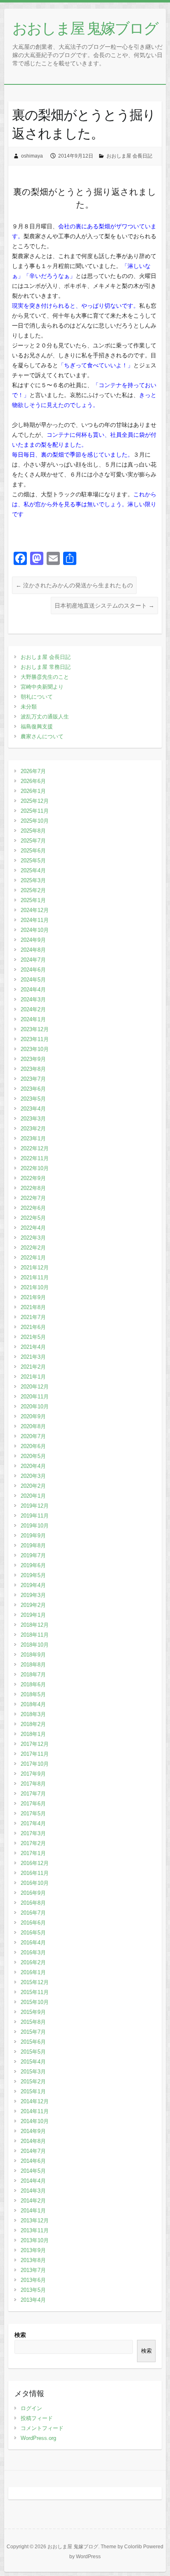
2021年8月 (33, 1307)
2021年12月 (35, 1268)
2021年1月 (33, 1377)
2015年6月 (33, 2042)
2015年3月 (33, 2072)
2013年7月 (33, 2270)
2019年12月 (35, 1506)
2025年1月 (33, 900)
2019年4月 (33, 1585)
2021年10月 (35, 1287)
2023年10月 (35, 1049)
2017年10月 (35, 1764)
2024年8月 (33, 950)
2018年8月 (33, 1665)
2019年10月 (35, 1526)
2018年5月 (33, 1694)
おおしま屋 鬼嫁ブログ (85, 28)
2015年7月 (33, 2032)
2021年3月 (33, 1357)
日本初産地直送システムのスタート (104, 606)
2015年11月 (35, 1992)
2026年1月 (33, 791)
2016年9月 (33, 1893)
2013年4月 (33, 2300)
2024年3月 (33, 1000)
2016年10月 (35, 1883)
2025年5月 (33, 861)
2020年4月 (33, 1466)
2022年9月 (33, 1178)
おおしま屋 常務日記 (46, 667)
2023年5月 (33, 1099)
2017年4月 (33, 1823)
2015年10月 (35, 2002)
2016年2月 (33, 1962)
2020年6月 (33, 1446)
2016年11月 (35, 1873)
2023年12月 (35, 1029)
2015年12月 (35, 1982)
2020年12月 (35, 1387)
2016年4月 (33, 1943)
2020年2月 (33, 1486)
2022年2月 (33, 1248)
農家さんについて (42, 736)
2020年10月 (35, 1407)
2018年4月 (33, 1704)
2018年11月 (35, 1635)
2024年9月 (33, 940)
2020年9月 (33, 1416)
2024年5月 (33, 980)
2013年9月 (33, 2250)
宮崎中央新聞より (42, 687)
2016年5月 (33, 1933)
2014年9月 (33, 2131)
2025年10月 (35, 821)
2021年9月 (33, 1297)
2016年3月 (33, 1952)
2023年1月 (33, 1138)
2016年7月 (33, 1913)
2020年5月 (33, 1456)
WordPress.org (38, 2438)
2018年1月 (33, 1734)
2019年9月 (33, 1536)
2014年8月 (33, 2141)
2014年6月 (33, 2161)
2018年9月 (33, 1655)
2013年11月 (35, 2230)
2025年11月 (35, 811)
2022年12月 (35, 1148)
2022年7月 (33, 1198)
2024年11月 (35, 920)
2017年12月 (35, 1744)
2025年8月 (33, 831)
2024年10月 (35, 930)
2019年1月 (33, 1615)
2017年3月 (33, 1833)
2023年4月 (33, 1109)
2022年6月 (33, 1208)
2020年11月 (35, 1397)
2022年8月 (33, 1188)
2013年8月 (33, 2260)
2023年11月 (35, 1039)
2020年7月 (33, 1436)
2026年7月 (33, 771)
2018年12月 (35, 1625)
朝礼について (37, 697)
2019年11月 (35, 1516)
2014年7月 (33, 2151)
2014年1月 (33, 2211)
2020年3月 (33, 1476)
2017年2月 (33, 1843)
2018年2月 (33, 1724)
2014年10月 (35, 2121)
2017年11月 (35, 1754)
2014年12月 (35, 2101)
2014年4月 (33, 2181)
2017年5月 (33, 1813)
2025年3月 (33, 880)
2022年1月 (33, 1258)
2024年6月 (33, 970)
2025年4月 (33, 870)
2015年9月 (33, 2012)
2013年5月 (33, 2290)
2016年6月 (33, 1923)
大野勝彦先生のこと (45, 677)
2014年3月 (33, 2191)
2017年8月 (33, 1784)
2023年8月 (33, 1069)
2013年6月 (33, 2280)
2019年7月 (33, 1555)
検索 (20, 2335)
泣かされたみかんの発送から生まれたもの (74, 585)
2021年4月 (33, 1347)
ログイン (31, 2408)
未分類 (29, 707)
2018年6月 (33, 1684)
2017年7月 (33, 1794)
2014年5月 (33, 2171)
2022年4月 (33, 1228)
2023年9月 (33, 1059)
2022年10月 (35, 1168)
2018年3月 (33, 1714)
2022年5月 (33, 1218)
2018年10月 (35, 1645)
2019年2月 (33, 1605)
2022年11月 (35, 1158)
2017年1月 (33, 1853)
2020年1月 (33, 1496)
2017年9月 (33, 1774)
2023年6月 (33, 1089)
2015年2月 (33, 2082)
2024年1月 (33, 1019)
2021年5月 (33, 1337)
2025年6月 (33, 851)
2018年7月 (33, 1675)
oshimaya (32, 156)
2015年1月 (33, 2091)
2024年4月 (33, 990)
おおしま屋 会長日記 (129, 156)
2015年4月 (33, 2062)
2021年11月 (35, 1277)
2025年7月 (33, 841)
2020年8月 (33, 1426)
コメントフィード (42, 2428)
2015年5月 (33, 2052)
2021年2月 (33, 1367)
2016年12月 (35, 1863)
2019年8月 (33, 1545)
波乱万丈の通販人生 (45, 717)
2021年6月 (33, 1327)
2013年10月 (35, 2240)
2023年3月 (33, 1119)
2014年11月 (35, 2111)
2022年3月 (33, 1238)
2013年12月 (35, 2220)
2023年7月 (33, 1079)
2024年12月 (35, 910)
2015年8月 (33, 2022)
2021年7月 (33, 1317)
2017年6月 (33, 1804)
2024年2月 (33, 1009)
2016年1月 (33, 1972)
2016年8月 (33, 1903)
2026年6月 (33, 781)
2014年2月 (33, 2201)
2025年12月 (35, 801)
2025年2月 (33, 890)
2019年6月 (33, 1565)
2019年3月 (33, 1595)
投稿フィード (37, 2418)
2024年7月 (33, 960)
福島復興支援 (37, 727)
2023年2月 (33, 1129)
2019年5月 (33, 1575)
